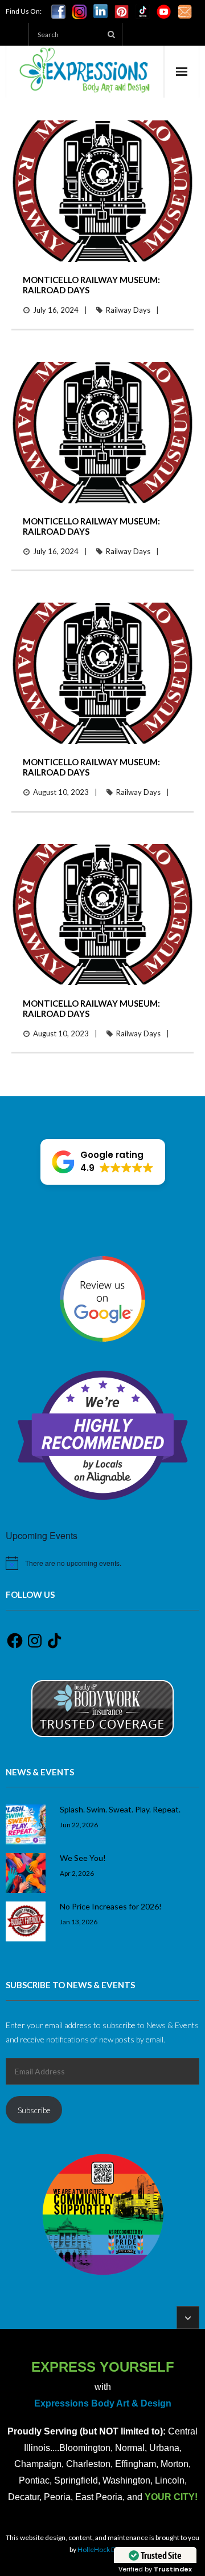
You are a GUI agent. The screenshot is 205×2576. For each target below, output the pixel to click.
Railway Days (128, 310)
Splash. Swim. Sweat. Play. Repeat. (120, 1809)
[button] (103, 1162)
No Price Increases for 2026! (111, 1906)
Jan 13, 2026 (79, 1921)
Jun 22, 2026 (79, 1824)
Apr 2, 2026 (77, 1873)
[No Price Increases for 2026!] (26, 1921)
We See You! (83, 1858)
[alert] (102, 1563)
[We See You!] (26, 1873)
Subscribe (34, 2110)
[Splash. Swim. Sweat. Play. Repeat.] (26, 1824)
